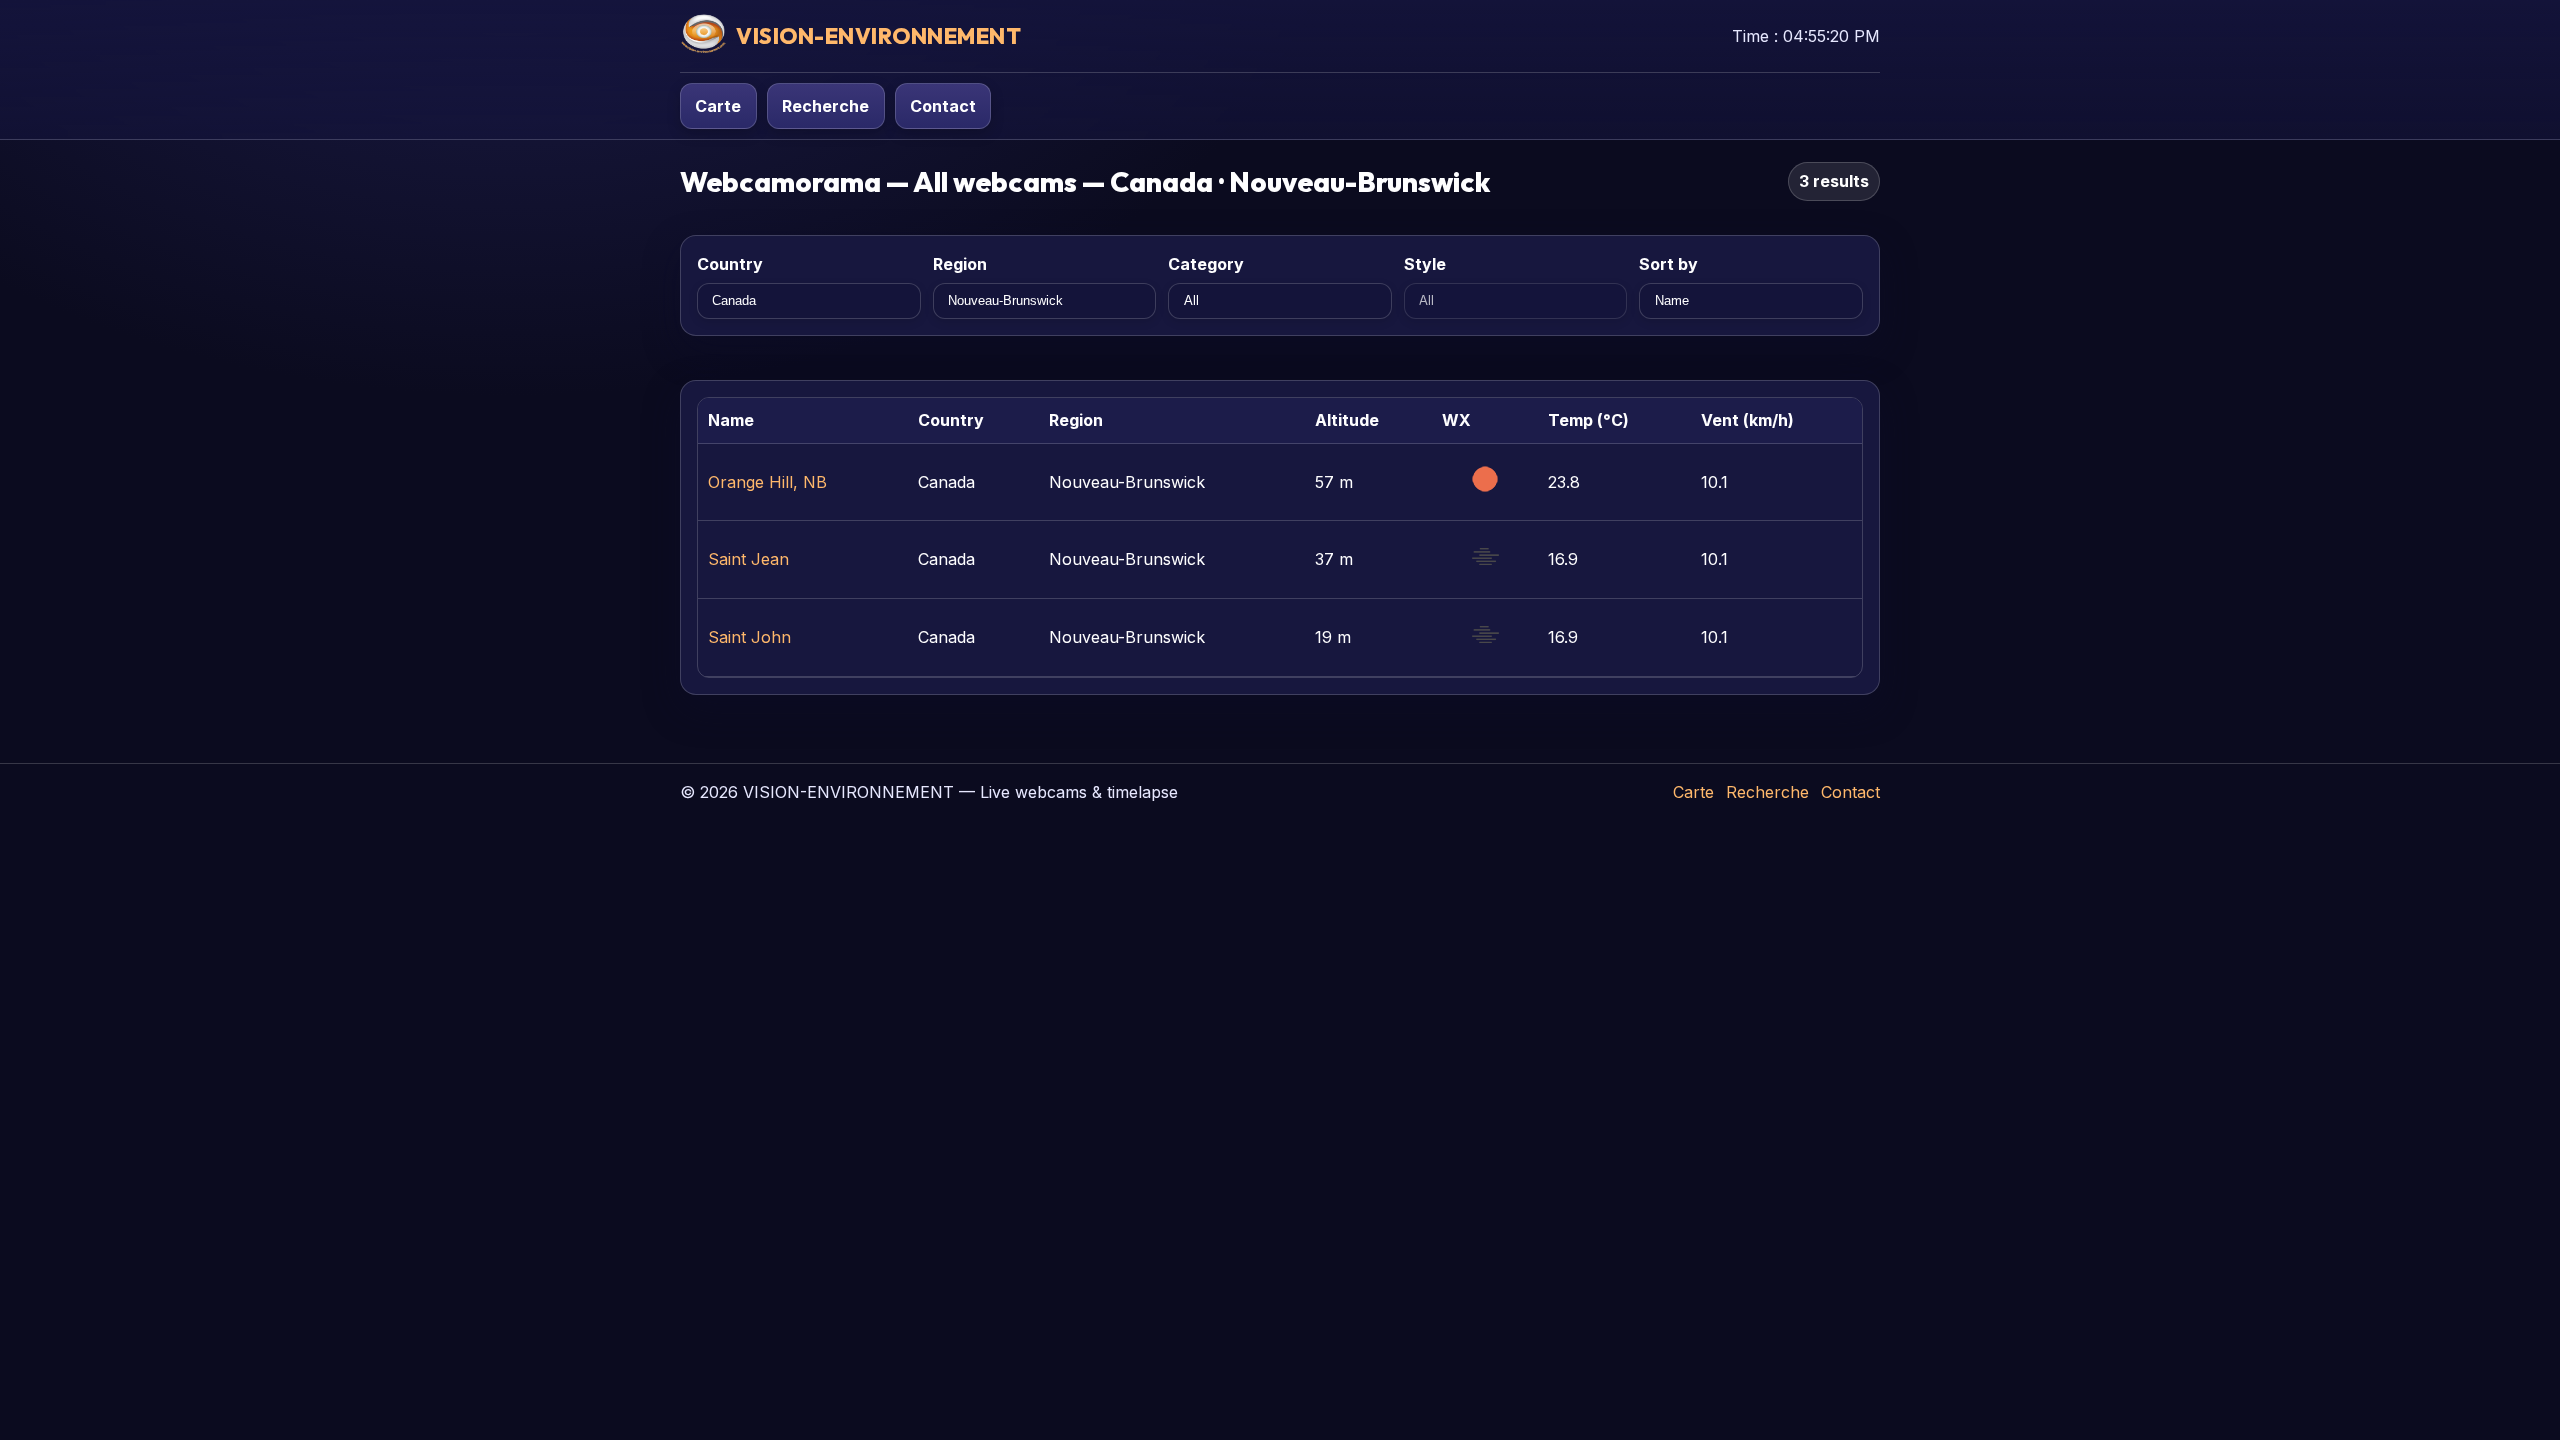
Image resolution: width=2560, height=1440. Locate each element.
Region (960, 264)
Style (1425, 264)
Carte (718, 106)
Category (1206, 264)
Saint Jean (748, 559)
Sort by (1668, 264)
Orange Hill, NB (767, 482)
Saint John (749, 637)
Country (730, 264)
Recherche (825, 106)
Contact (943, 106)
